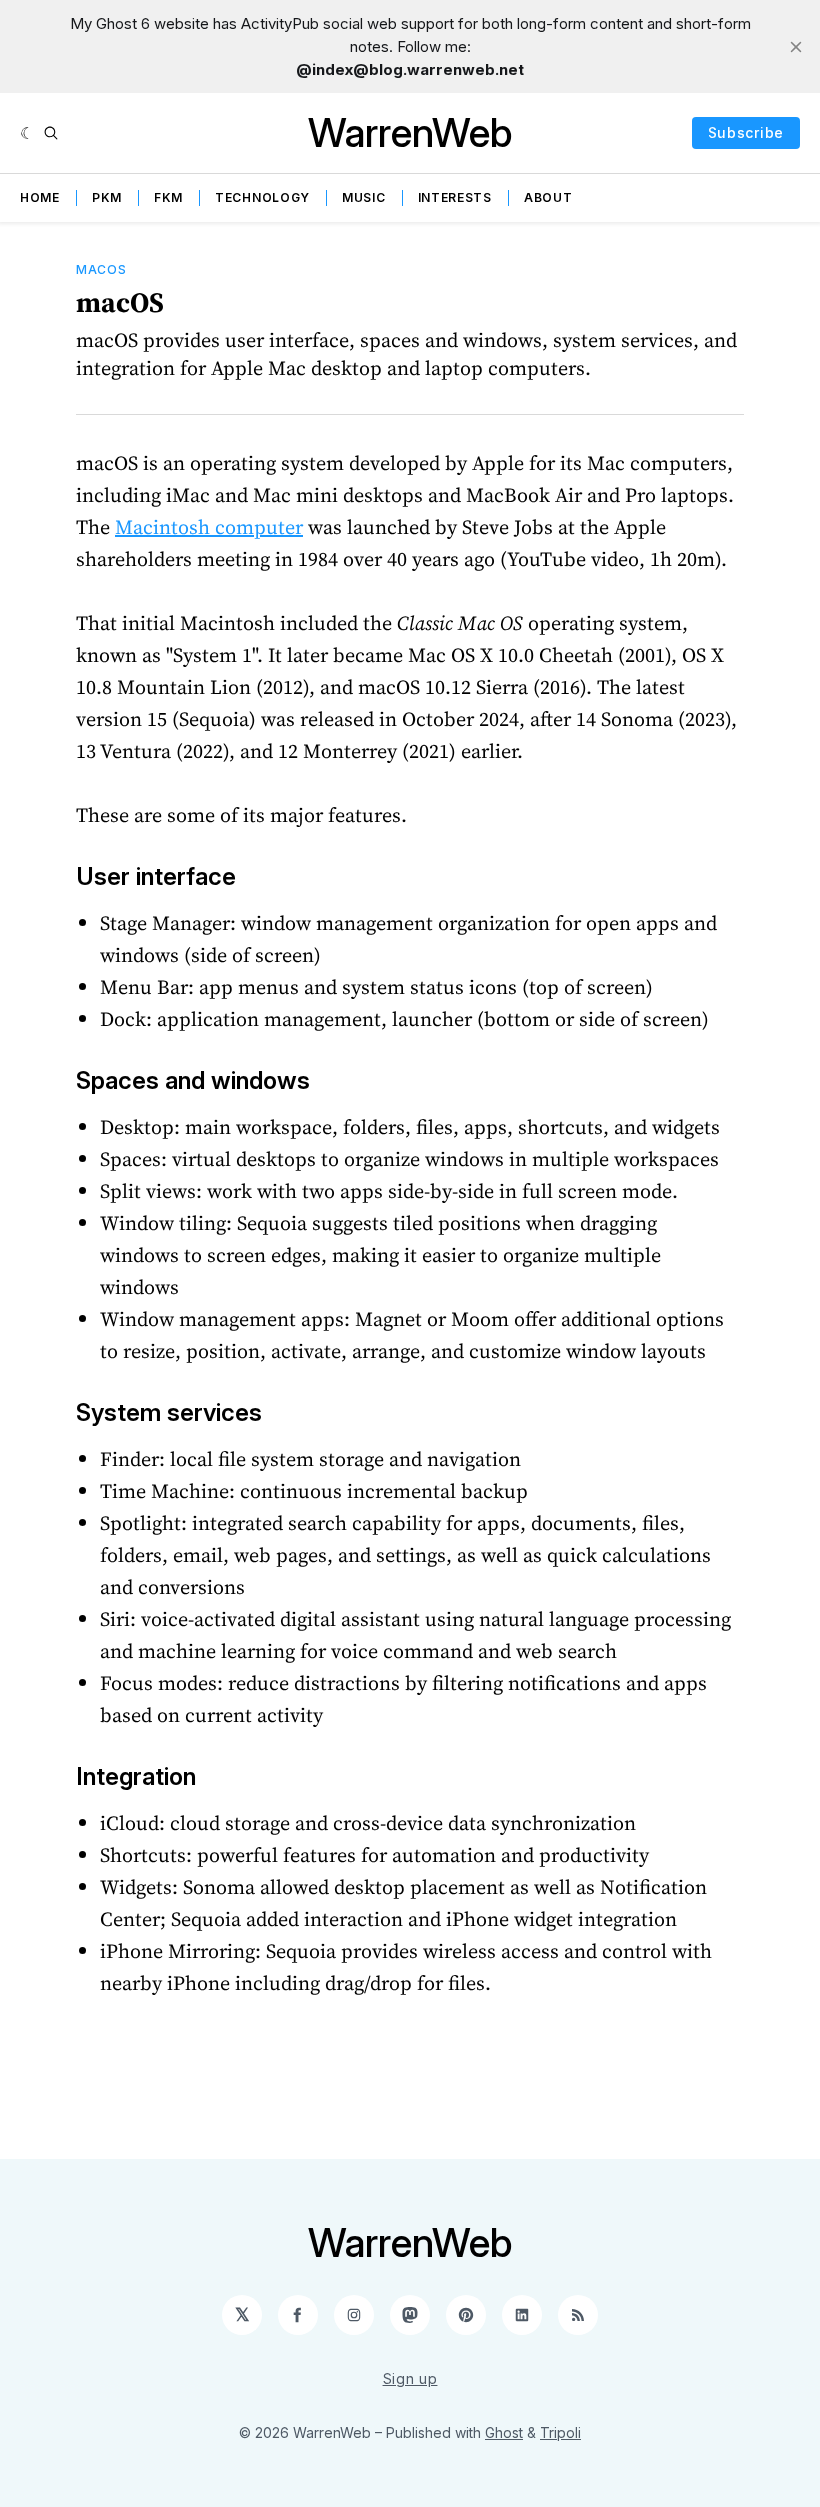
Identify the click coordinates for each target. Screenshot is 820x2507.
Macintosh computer (209, 527)
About (548, 197)
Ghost (504, 2432)
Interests (455, 197)
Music (364, 197)
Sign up (410, 2378)
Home (40, 197)
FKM (168, 197)
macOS (101, 269)
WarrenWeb (410, 132)
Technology (262, 197)
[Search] (51, 133)
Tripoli (560, 2432)
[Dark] (27, 133)
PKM (107, 197)
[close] (796, 47)
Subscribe (746, 132)
